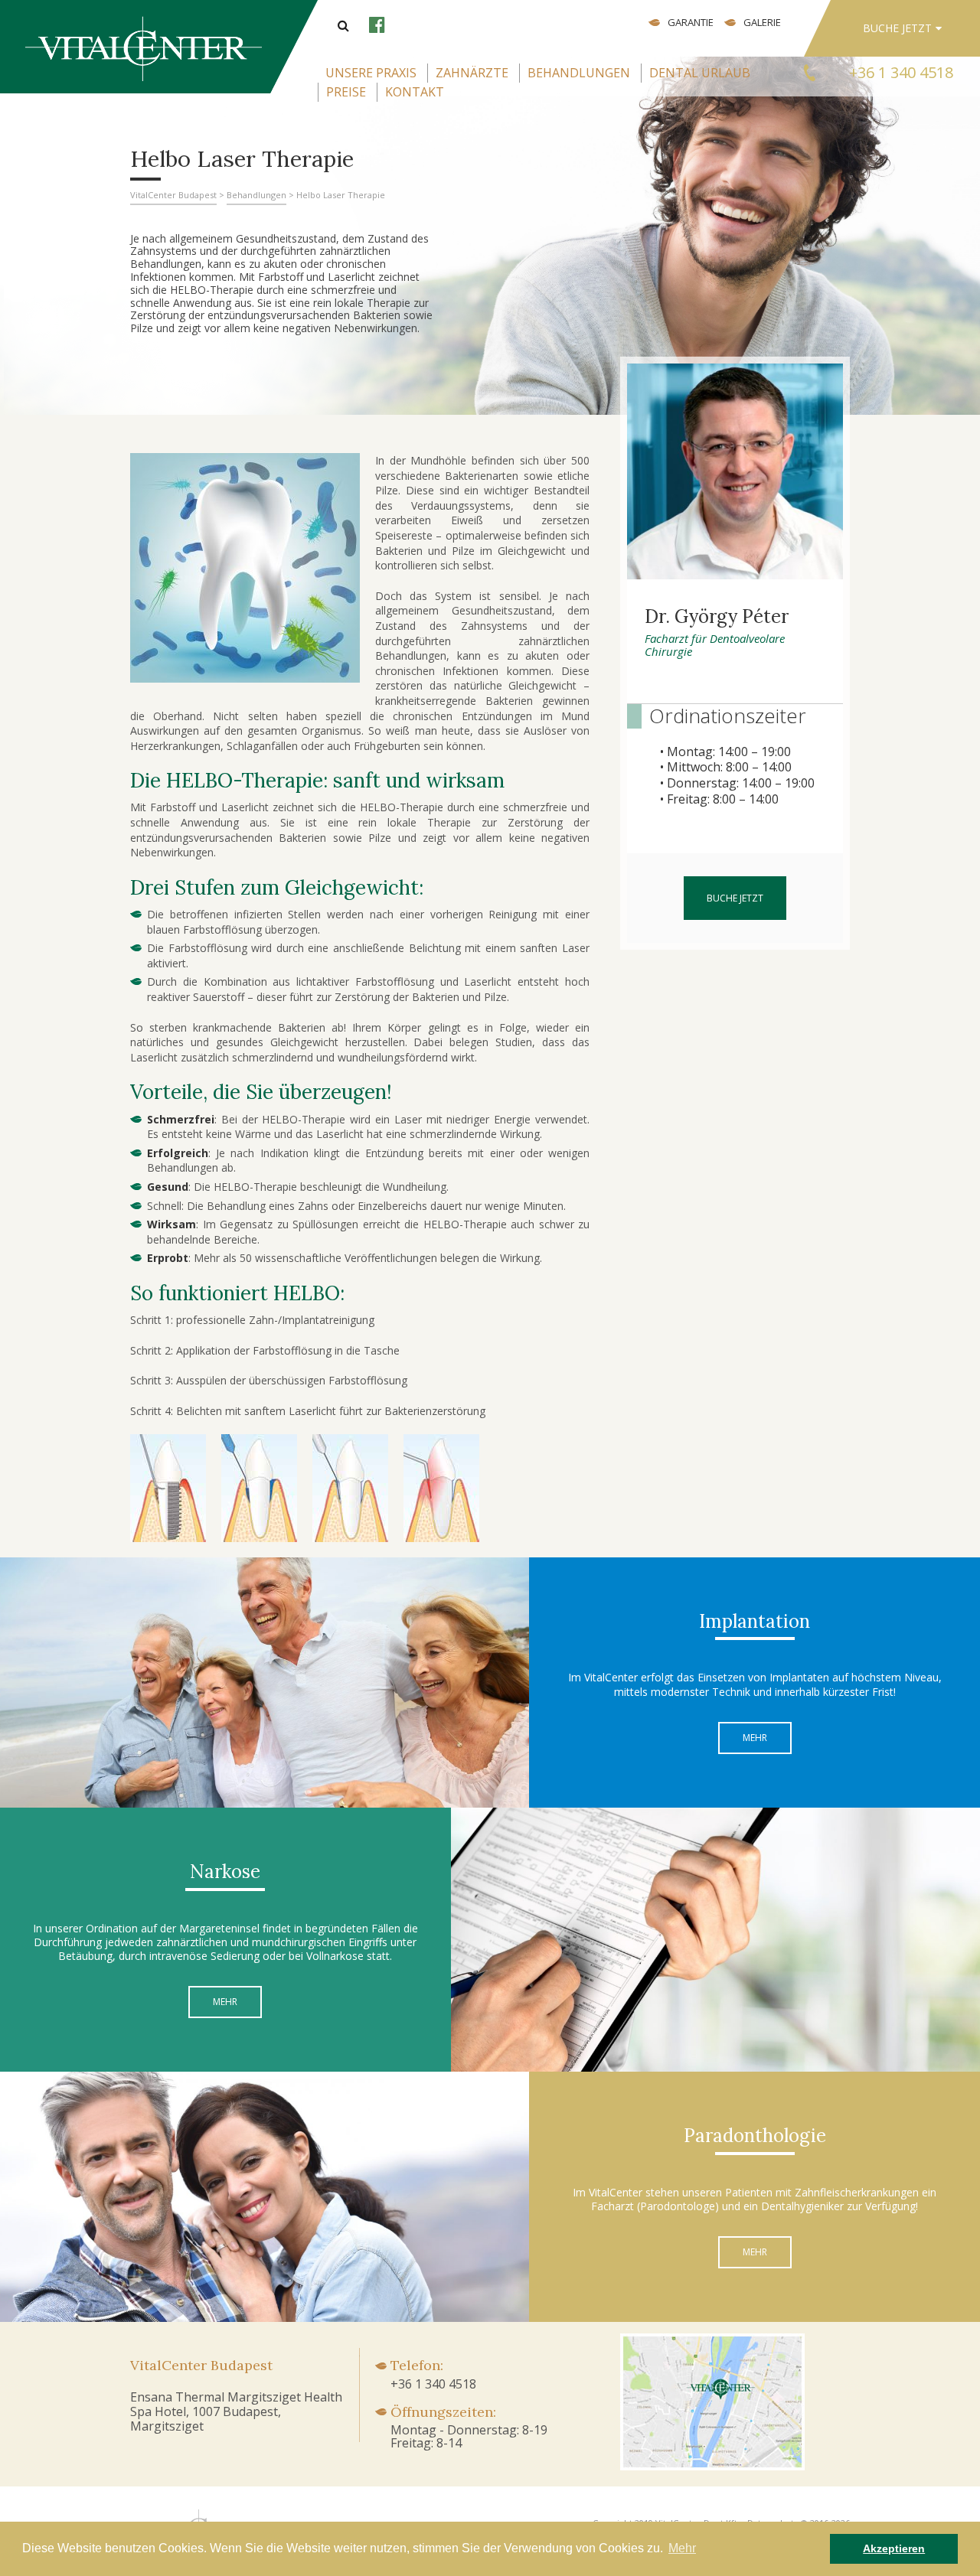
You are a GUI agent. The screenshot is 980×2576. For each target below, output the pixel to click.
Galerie (762, 22)
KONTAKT (415, 92)
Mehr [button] (682, 2548)
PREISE (346, 92)
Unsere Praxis (371, 73)
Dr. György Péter (717, 616)
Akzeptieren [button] (894, 2548)
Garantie (691, 22)
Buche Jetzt (897, 28)
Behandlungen (579, 73)
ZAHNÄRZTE (472, 73)
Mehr (755, 1738)
